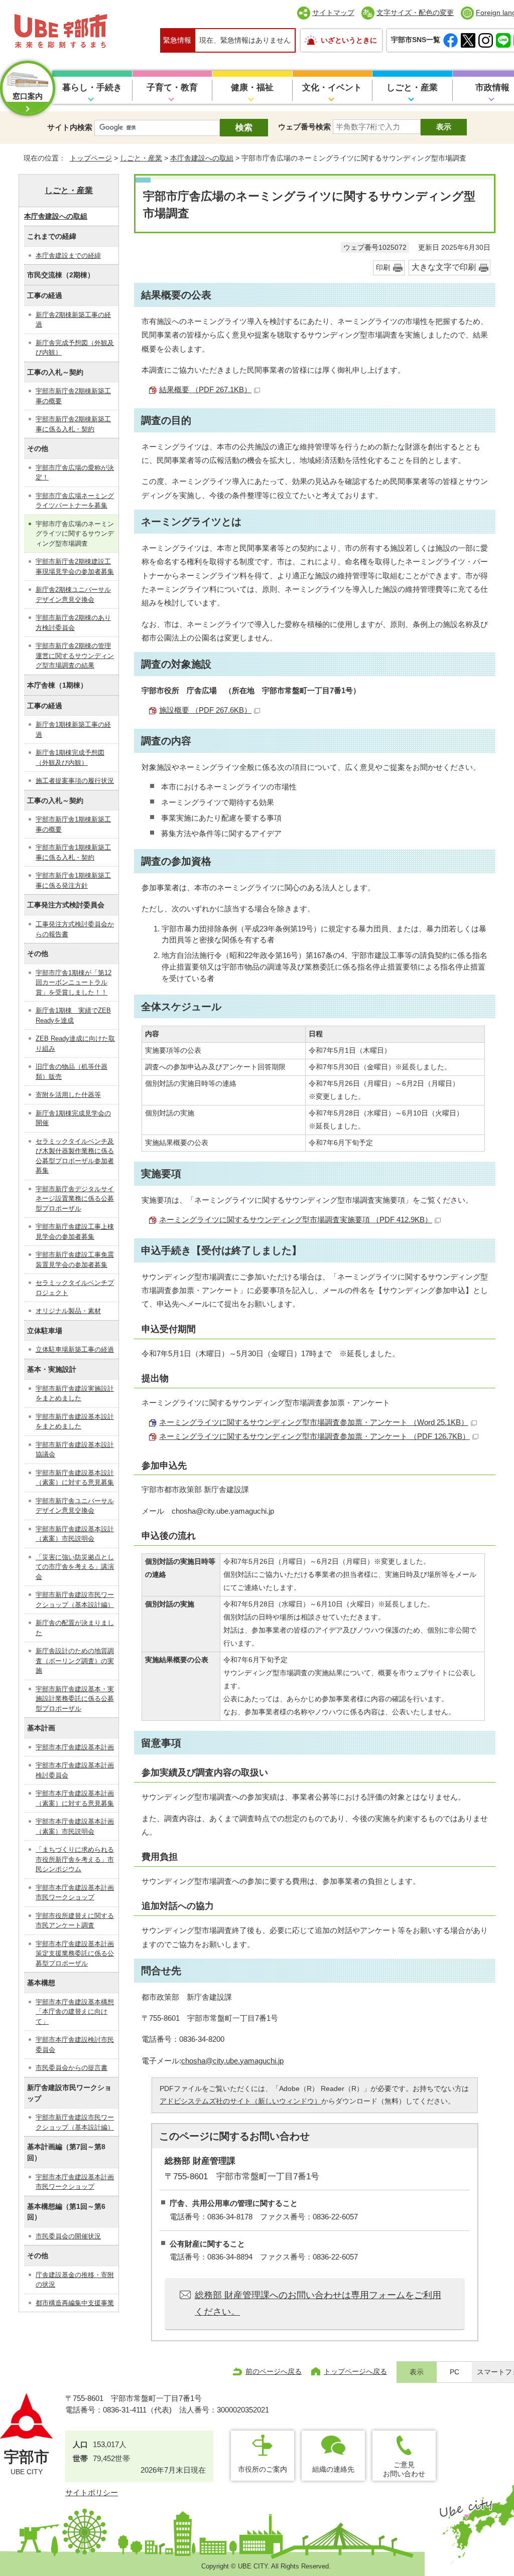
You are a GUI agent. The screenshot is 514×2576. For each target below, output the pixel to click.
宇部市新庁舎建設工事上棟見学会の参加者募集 (75, 1232)
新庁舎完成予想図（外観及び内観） (75, 348)
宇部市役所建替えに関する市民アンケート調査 (75, 1921)
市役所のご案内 (263, 2469)
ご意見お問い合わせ (404, 2469)
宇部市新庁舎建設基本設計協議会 (75, 1450)
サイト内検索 (70, 127)
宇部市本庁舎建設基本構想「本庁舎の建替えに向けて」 (75, 2012)
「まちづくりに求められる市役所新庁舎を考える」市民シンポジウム (75, 1859)
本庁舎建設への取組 (202, 158)
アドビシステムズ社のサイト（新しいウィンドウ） (240, 2101)
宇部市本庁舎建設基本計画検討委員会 (75, 1770)
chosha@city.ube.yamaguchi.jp (232, 2061)
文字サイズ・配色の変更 (415, 13)
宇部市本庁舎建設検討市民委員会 (75, 2045)
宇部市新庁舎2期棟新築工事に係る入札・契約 (73, 424)
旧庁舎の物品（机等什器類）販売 (72, 1072)
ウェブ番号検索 (304, 127)
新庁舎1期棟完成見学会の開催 (73, 1118)
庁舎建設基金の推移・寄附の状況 (75, 2280)
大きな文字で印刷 (444, 267)
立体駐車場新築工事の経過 (75, 1349)
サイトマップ (333, 13)
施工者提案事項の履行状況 (75, 781)
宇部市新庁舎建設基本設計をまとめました (75, 1422)
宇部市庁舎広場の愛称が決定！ (75, 473)
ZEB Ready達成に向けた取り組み (75, 1043)
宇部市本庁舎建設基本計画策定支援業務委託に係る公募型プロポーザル (75, 1954)
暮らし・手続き (92, 88)
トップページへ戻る (355, 2371)
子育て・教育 (172, 88)
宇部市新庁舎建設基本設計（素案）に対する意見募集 (75, 1478)
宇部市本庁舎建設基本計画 (75, 1747)
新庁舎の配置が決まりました (75, 1628)
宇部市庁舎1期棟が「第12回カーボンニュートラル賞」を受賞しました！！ (74, 983)
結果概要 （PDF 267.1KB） (205, 389)
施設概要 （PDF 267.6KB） (205, 710)
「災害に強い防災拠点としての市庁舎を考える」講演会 (75, 1567)
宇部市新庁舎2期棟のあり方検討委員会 (73, 623)
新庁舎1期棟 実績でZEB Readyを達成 (73, 1015)
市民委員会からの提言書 (72, 2068)
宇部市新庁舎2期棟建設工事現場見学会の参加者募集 (75, 567)
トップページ (91, 158)
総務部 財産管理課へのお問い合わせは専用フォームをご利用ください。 (318, 2303)
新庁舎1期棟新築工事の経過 (73, 730)
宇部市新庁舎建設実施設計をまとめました (75, 1394)
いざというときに (349, 40)
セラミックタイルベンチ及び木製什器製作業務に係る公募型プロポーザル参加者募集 (75, 1156)
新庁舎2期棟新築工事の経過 (73, 320)
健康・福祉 (252, 88)
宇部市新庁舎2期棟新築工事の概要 (73, 396)
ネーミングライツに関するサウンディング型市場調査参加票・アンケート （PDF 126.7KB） (314, 1436)
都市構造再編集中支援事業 (75, 2303)
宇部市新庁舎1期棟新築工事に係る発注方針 (73, 880)
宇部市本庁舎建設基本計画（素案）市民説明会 (75, 1826)
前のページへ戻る (274, 2371)
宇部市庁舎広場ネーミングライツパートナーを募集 (75, 501)
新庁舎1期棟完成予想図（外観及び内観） (70, 758)
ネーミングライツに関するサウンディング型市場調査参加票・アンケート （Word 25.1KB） (314, 1422)
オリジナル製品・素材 (68, 1311)
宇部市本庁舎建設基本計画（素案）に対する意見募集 (75, 1798)
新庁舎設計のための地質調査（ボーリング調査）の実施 (75, 1661)
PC (455, 2372)
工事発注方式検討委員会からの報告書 (75, 929)
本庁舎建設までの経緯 (68, 256)
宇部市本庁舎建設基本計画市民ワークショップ (75, 1893)
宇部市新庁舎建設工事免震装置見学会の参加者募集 (75, 1260)
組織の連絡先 (333, 2469)
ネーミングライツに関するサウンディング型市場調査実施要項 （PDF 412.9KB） (296, 1220)
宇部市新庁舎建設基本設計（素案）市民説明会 (75, 1534)
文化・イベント (332, 88)
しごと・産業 (412, 88)
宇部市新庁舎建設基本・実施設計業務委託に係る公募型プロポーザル (75, 1699)
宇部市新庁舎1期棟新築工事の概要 (73, 824)
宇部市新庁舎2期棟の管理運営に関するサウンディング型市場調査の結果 (75, 656)
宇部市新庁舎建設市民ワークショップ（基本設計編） (75, 1600)
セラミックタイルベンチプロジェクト (75, 1288)
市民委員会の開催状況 (68, 2236)
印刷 (383, 268)
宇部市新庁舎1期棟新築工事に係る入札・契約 (73, 852)
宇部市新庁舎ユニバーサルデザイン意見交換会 (75, 1506)
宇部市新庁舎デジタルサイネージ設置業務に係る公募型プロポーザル (75, 1199)
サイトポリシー (92, 2492)
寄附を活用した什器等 (68, 1095)
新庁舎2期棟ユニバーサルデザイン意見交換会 (73, 595)
